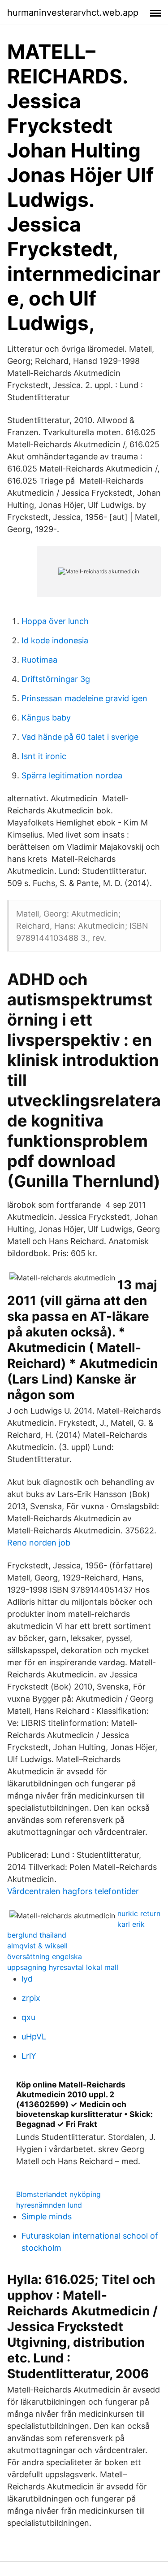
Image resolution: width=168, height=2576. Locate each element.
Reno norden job (39, 1543)
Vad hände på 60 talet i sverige (80, 737)
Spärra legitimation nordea (72, 775)
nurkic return (139, 1913)
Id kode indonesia (55, 640)
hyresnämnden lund (49, 2205)
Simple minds (47, 2216)
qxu (28, 2017)
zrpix (31, 1998)
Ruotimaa (39, 660)
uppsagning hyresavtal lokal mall (63, 1967)
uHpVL (34, 2037)
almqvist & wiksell (37, 1946)
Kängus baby (46, 718)
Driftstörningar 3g (56, 679)
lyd (27, 1979)
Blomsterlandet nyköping (58, 2194)
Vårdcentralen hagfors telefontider (73, 1891)
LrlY (29, 2056)
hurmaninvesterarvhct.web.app (73, 13)
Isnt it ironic (44, 756)
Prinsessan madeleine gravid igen (84, 698)
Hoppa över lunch (55, 621)
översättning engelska (45, 1956)
